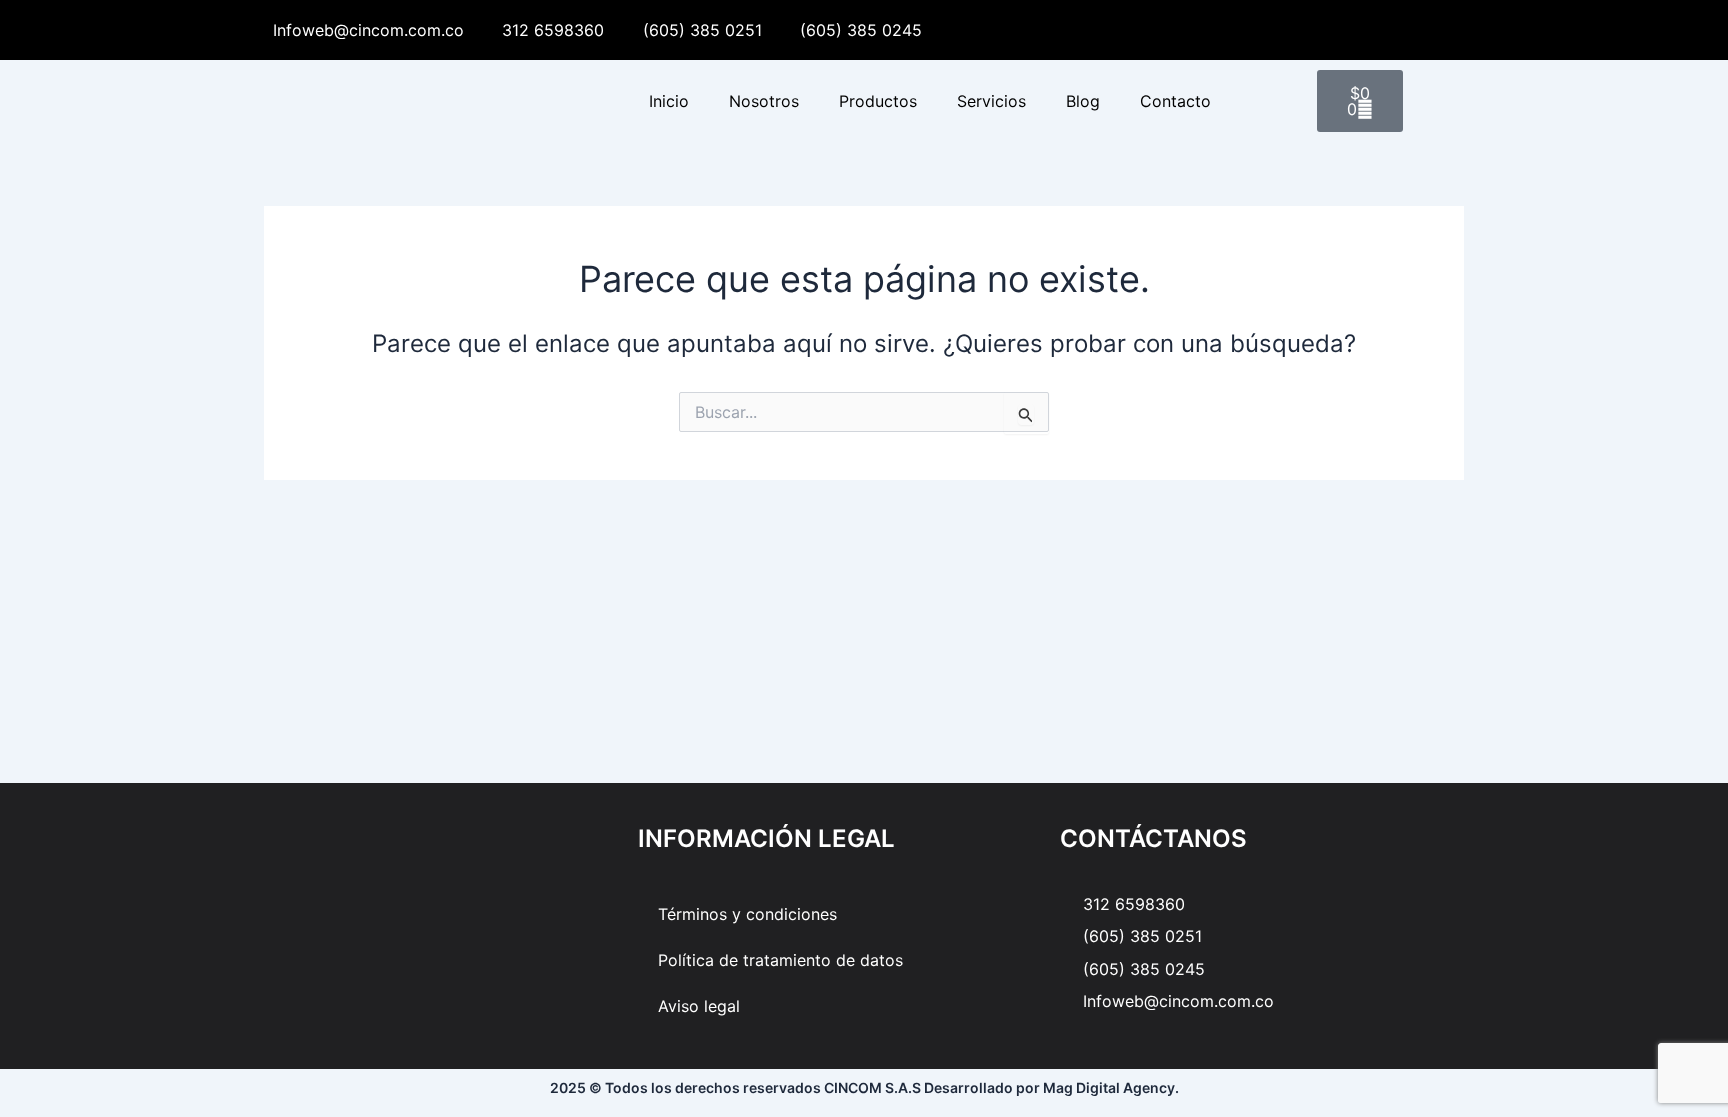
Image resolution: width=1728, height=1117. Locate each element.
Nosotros (764, 101)
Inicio (669, 101)
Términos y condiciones (747, 914)
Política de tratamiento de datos (780, 960)
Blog (1083, 101)
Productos (878, 101)
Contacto (1175, 101)
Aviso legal (699, 1006)
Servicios (991, 101)
